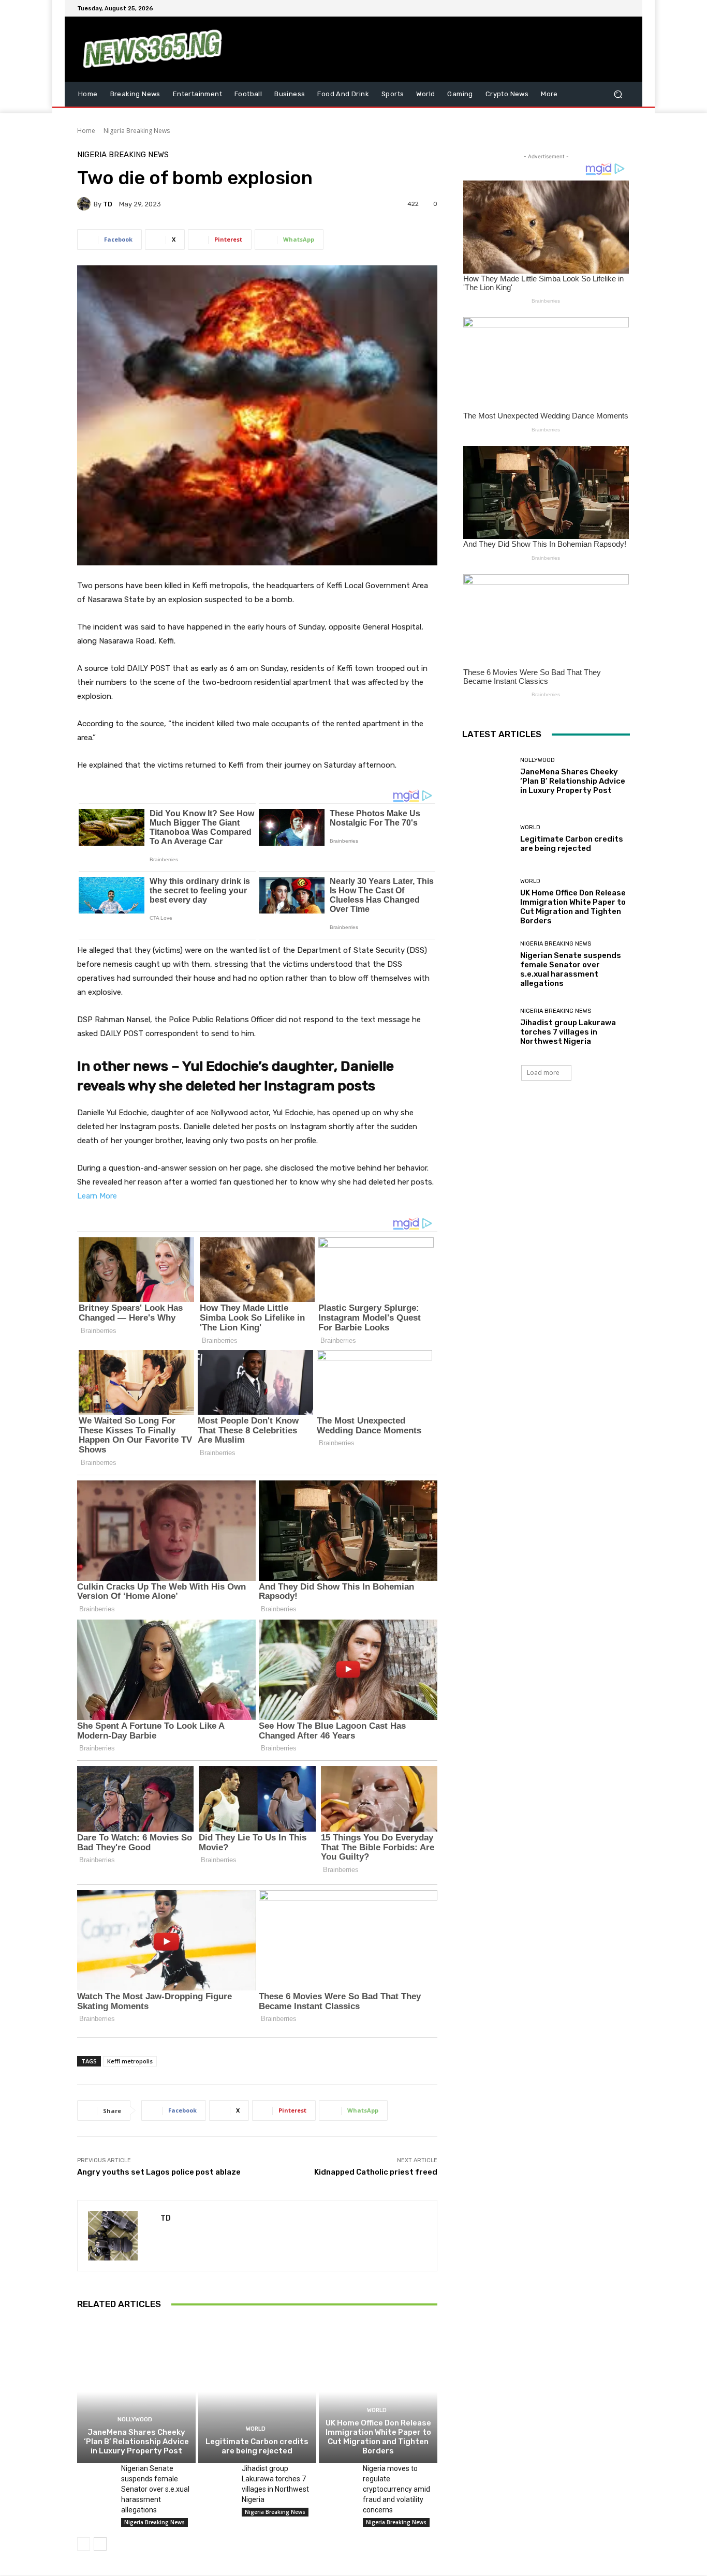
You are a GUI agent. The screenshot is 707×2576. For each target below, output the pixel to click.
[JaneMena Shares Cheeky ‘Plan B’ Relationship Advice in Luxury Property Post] (136, 2392)
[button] (618, 94)
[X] (599, 8)
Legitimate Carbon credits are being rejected (257, 2446)
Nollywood (135, 2420)
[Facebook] (574, 8)
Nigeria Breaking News (137, 131)
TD (108, 204)
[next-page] (100, 2544)
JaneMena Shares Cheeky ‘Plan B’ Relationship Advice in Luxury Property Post (136, 2442)
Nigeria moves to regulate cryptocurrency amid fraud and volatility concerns (396, 2489)
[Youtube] (624, 8)
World (256, 2429)
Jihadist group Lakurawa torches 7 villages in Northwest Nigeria (568, 1032)
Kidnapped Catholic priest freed (376, 2172)
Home (86, 131)
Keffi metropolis (130, 2061)
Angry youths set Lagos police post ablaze (159, 2172)
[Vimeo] (611, 8)
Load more (543, 1073)
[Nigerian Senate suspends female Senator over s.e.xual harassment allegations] (95, 2476)
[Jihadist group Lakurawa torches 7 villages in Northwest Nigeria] (216, 2476)
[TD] (85, 204)
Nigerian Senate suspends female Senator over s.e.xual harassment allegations (155, 2489)
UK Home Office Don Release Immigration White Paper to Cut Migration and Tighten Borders (378, 2437)
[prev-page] (84, 2544)
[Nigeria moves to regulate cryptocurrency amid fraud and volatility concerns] (337, 2476)
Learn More (97, 1196)
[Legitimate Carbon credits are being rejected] (257, 2392)
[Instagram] (586, 8)
